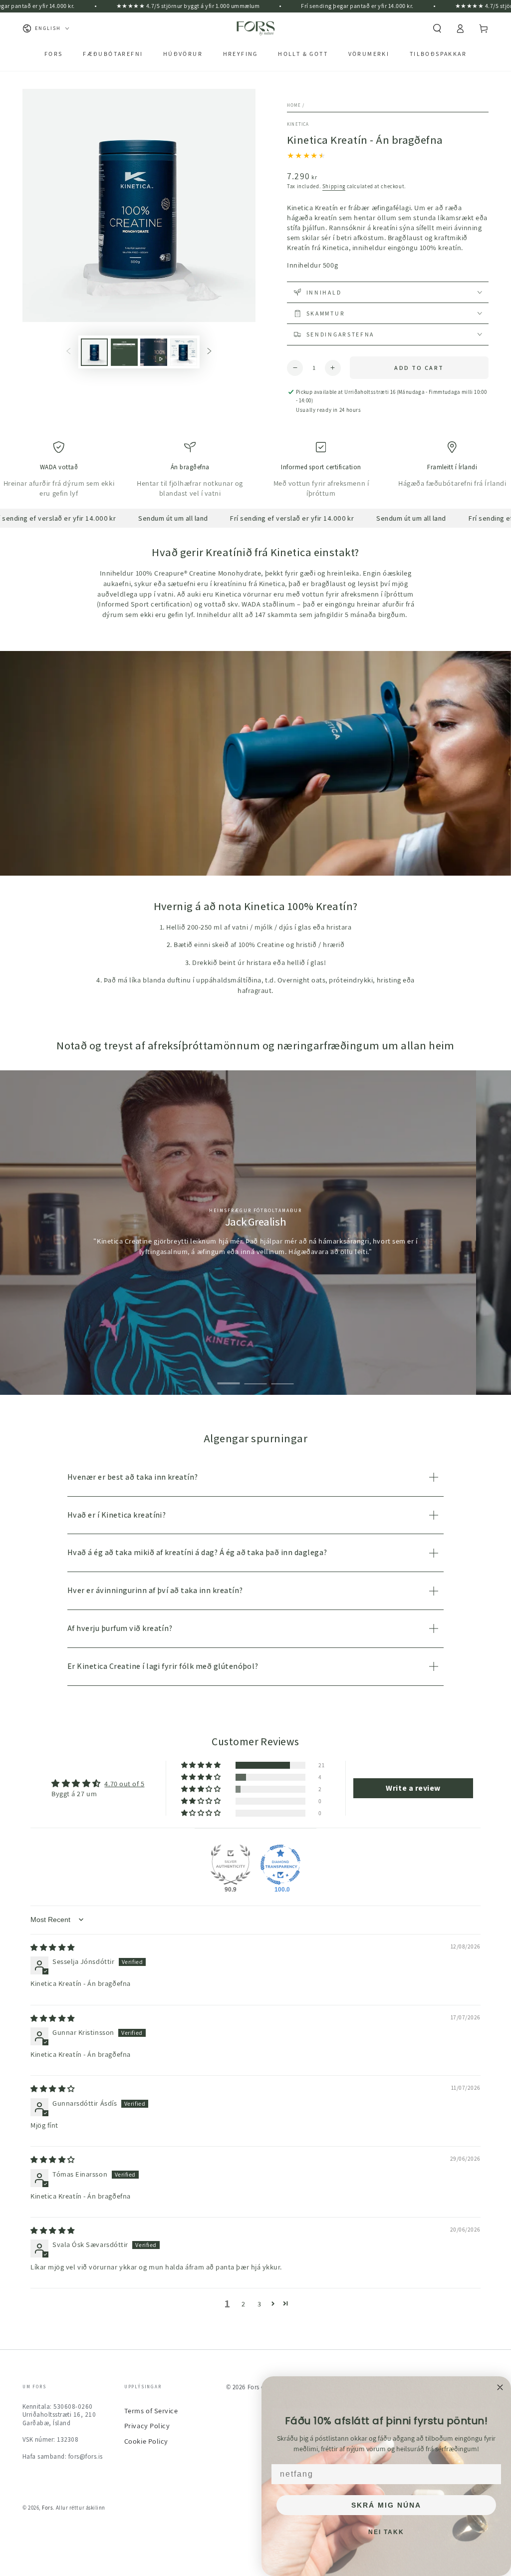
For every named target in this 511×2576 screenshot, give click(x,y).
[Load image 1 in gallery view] (94, 352)
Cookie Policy (146, 2441)
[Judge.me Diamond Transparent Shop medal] (280, 1865)
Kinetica (298, 124)
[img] (53, 1947)
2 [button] (244, 2304)
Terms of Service (151, 2411)
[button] (437, 28)
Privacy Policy (147, 2425)
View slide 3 (283, 1377)
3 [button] (259, 2304)
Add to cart (419, 368)
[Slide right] (210, 352)
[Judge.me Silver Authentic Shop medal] (231, 1865)
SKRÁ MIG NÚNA (386, 2505)
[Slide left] (68, 352)
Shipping (334, 186)
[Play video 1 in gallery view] (154, 352)
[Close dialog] (500, 2387)
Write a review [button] (413, 1788)
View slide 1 (229, 1377)
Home (294, 105)
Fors (47, 2508)
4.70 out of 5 (124, 1783)
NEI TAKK (386, 2532)
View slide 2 (256, 1377)
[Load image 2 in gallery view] (124, 352)
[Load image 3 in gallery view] (184, 352)
